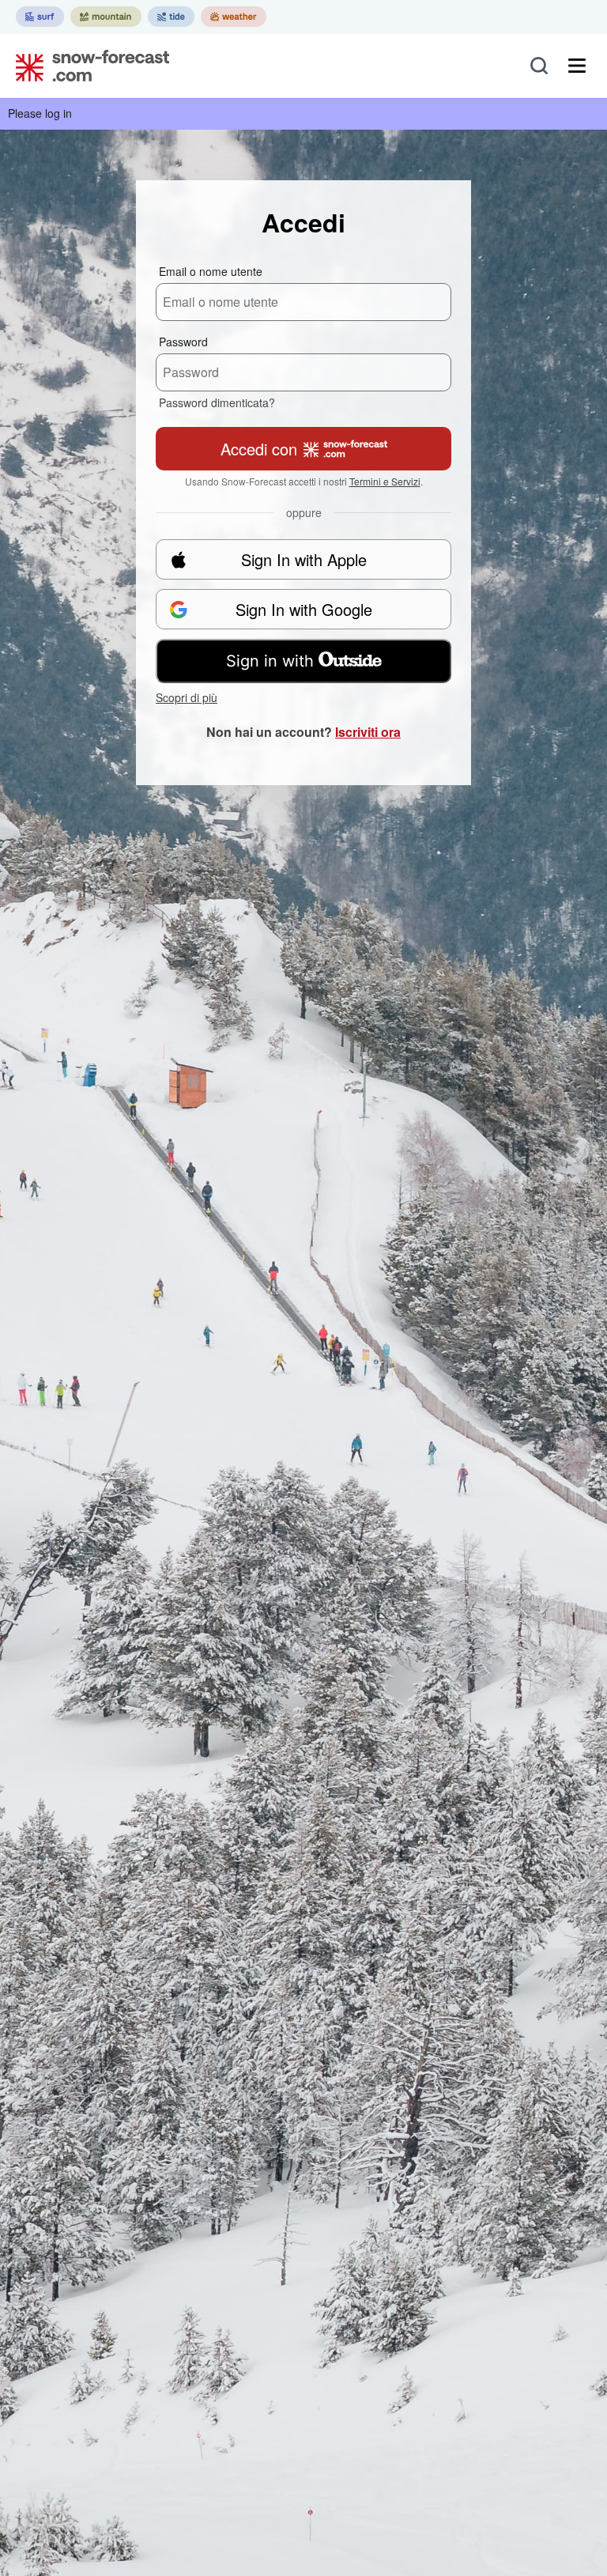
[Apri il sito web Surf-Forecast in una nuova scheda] (40, 17)
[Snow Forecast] (88, 66)
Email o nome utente (211, 271)
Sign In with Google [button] (304, 609)
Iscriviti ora (368, 732)
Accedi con (259, 449)
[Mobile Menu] (577, 66)
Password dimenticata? (217, 402)
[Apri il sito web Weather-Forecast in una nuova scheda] (234, 17)
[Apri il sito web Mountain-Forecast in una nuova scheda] (106, 17)
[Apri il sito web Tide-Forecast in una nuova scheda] (171, 17)
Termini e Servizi (385, 481)
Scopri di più (187, 697)
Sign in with (270, 661)
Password (183, 342)
